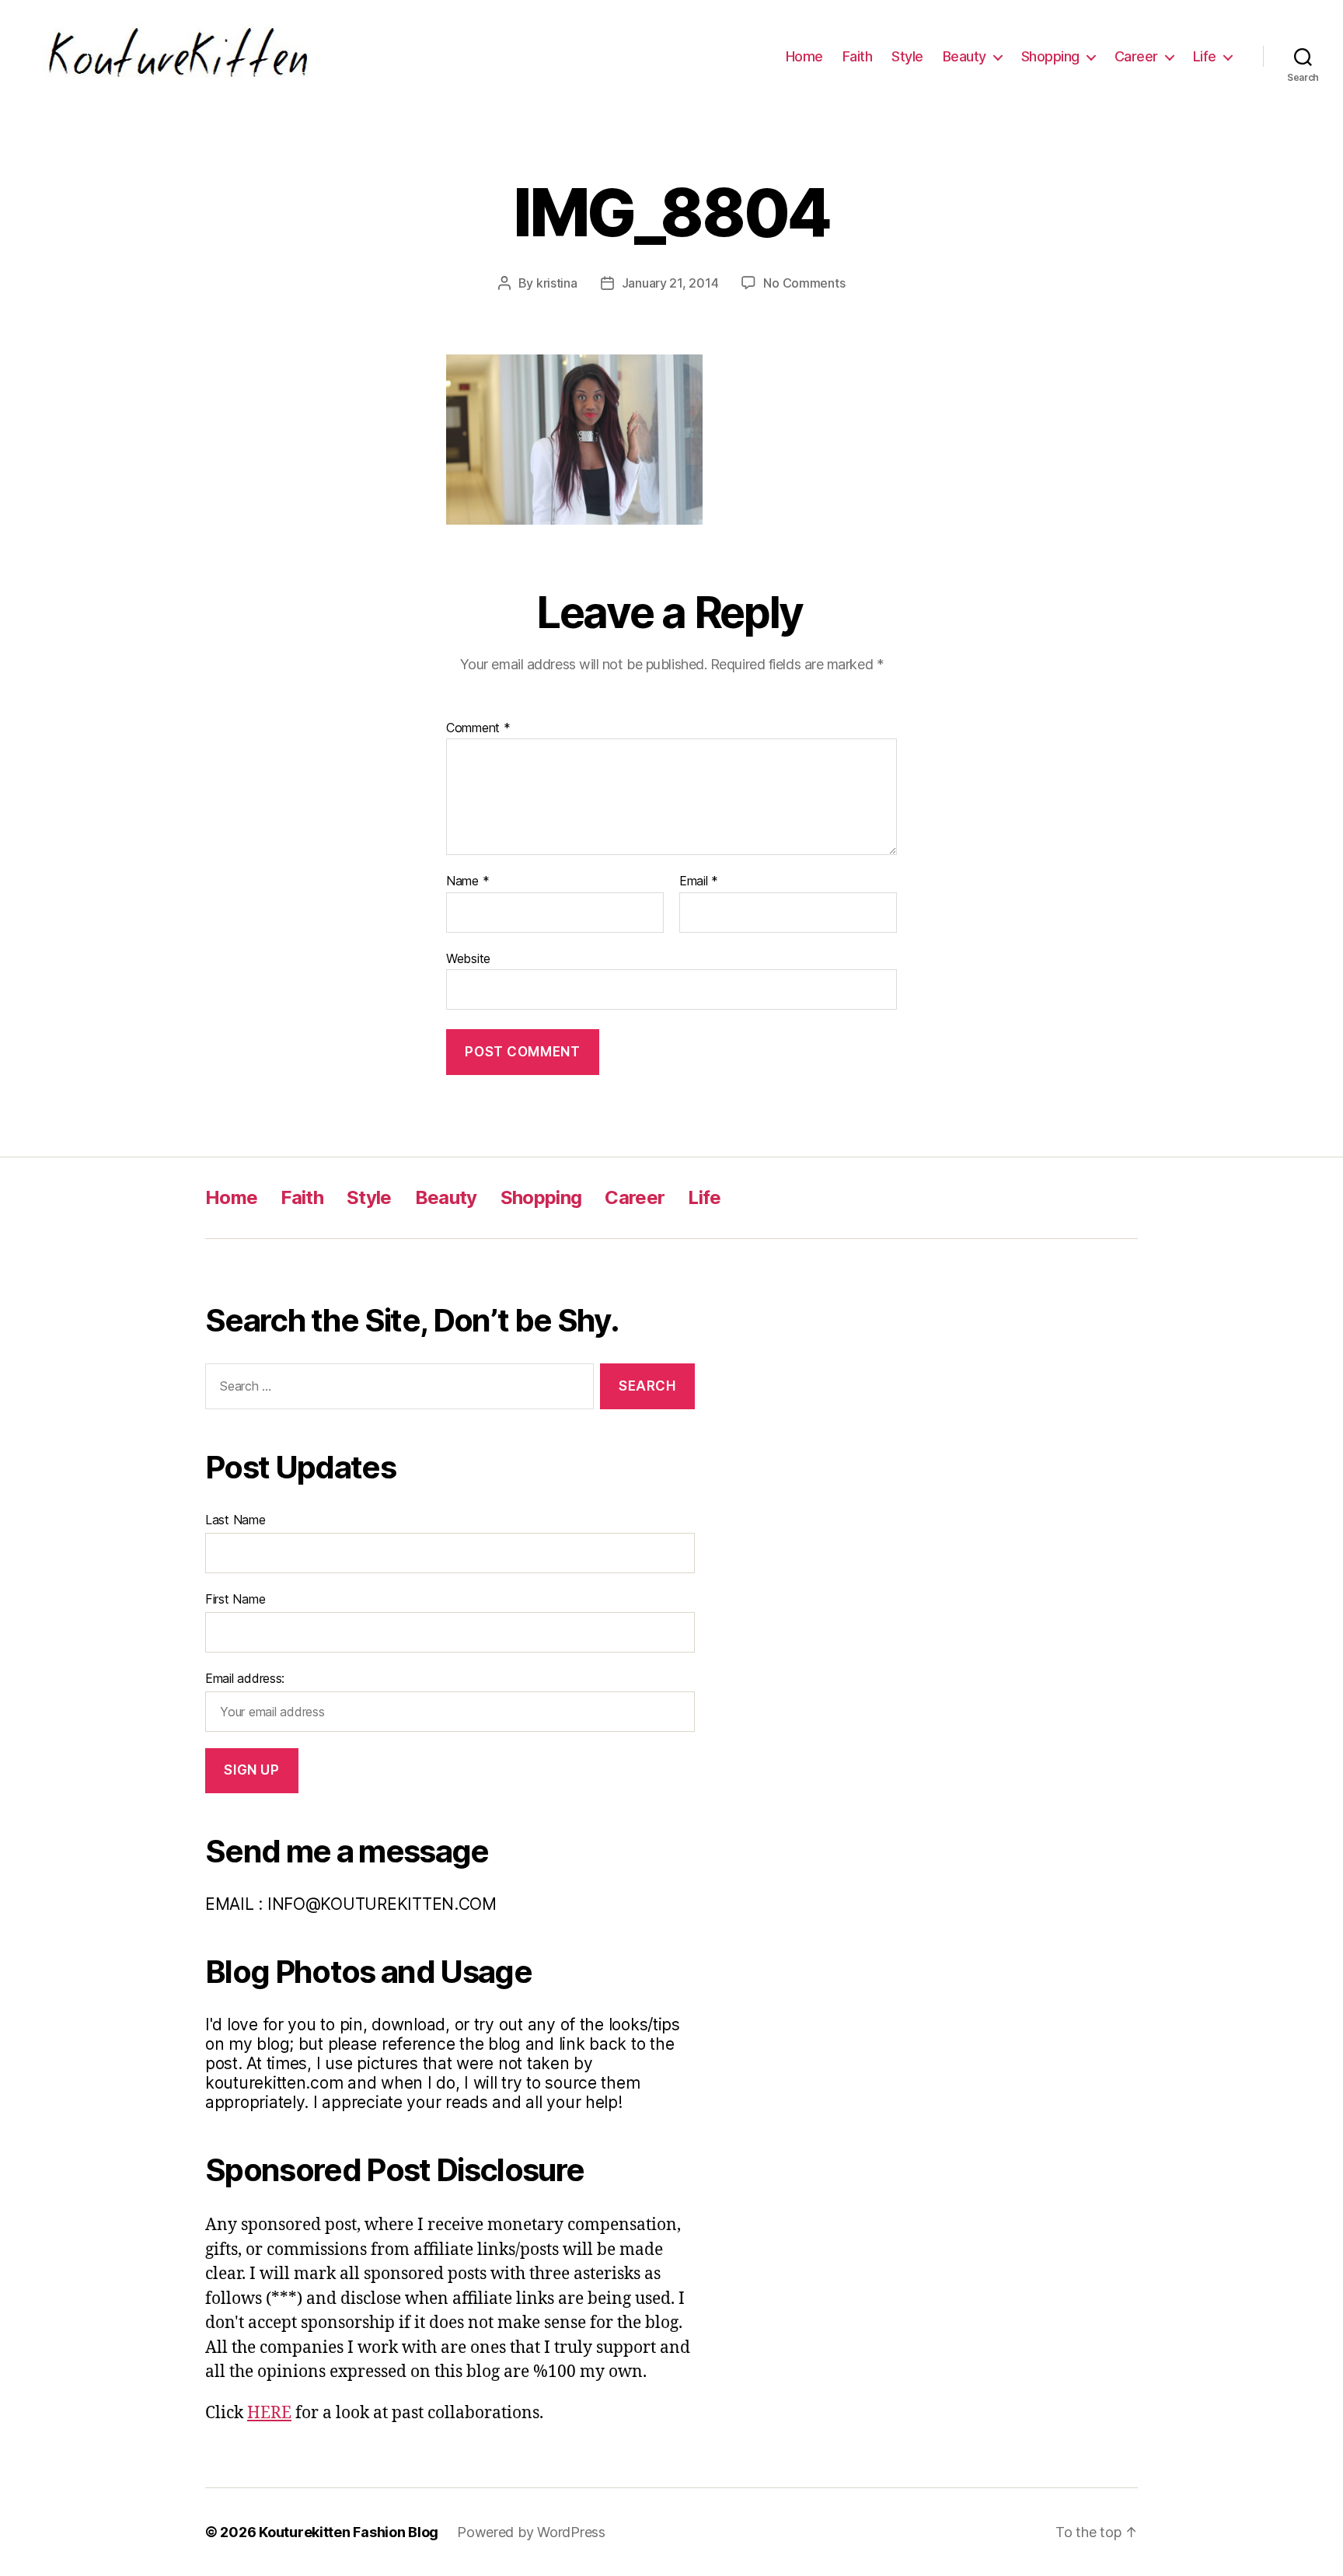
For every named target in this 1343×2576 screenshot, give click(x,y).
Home (804, 56)
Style (907, 56)
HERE (269, 2413)
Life (1205, 56)
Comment (478, 728)
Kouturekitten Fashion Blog (349, 2532)
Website (468, 958)
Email (699, 881)
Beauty (965, 56)
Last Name (235, 1520)
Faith (858, 56)
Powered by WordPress (531, 2532)
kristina (557, 283)
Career (1136, 56)
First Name (235, 1599)
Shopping (1050, 56)
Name (467, 881)
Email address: (245, 1678)
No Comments (804, 283)
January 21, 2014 (670, 283)
